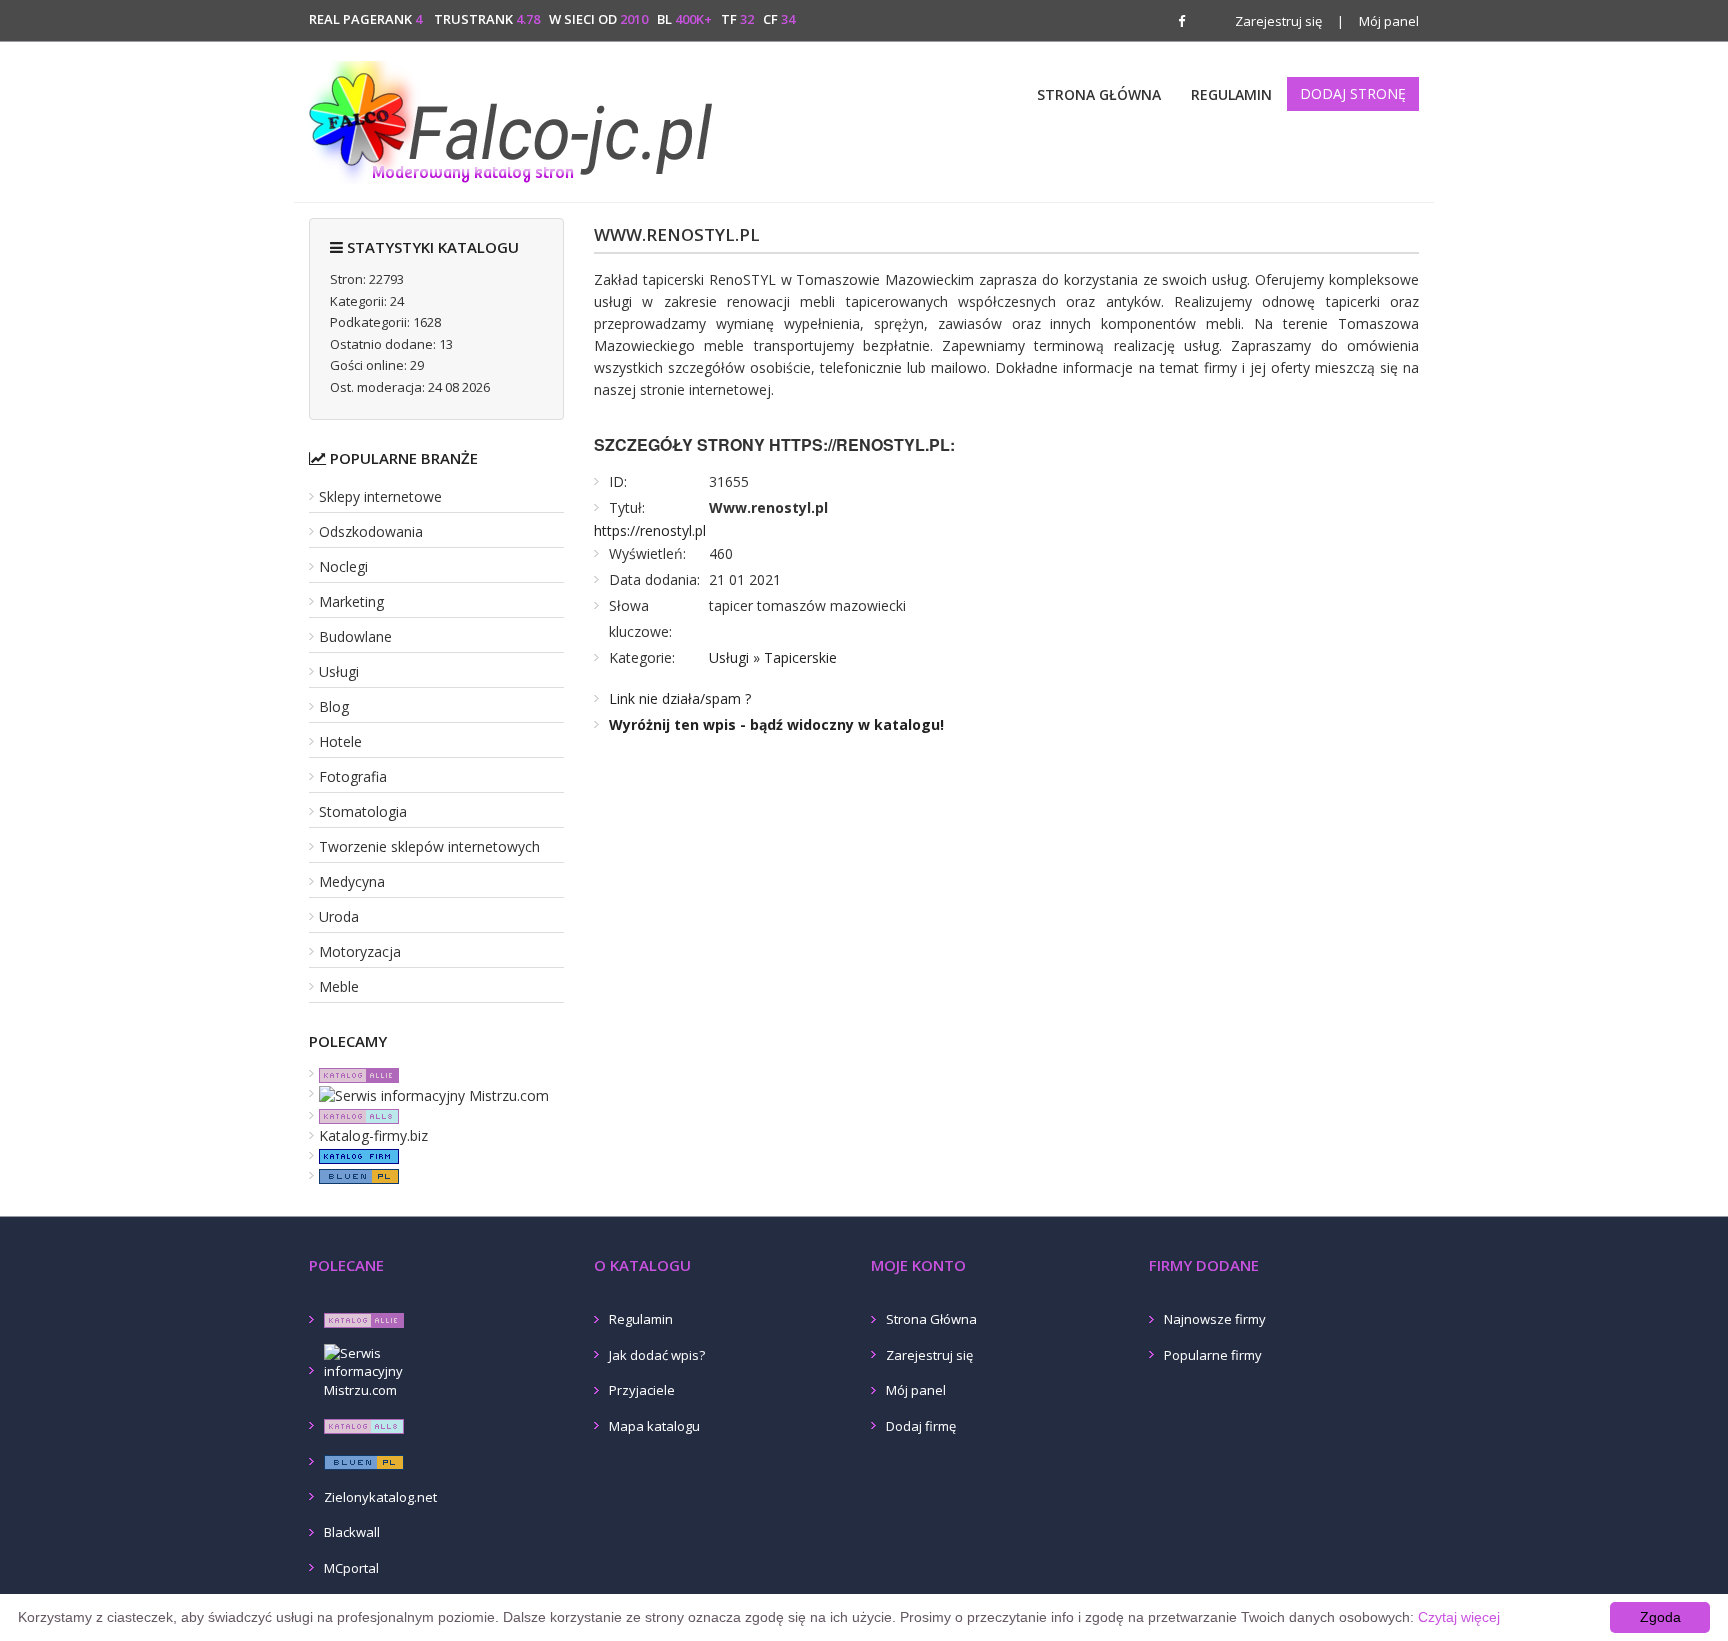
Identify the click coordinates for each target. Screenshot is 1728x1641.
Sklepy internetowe (380, 496)
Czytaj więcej (1459, 1617)
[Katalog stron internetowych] (354, 1115)
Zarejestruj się (1278, 21)
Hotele (340, 741)
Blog (334, 706)
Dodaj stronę (1353, 93)
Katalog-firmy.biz (373, 1135)
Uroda (339, 916)
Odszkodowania (371, 531)
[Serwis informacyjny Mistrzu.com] (429, 1093)
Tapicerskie (800, 657)
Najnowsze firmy (1215, 1319)
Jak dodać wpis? (657, 1355)
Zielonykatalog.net (380, 1497)
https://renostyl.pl (650, 530)
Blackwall (352, 1532)
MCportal (351, 1568)
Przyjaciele (642, 1390)
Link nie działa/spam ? (680, 698)
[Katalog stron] (354, 1073)
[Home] (514, 119)
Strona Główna (1099, 94)
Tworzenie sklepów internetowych (429, 846)
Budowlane (355, 636)
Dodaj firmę (921, 1426)
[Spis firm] (354, 1155)
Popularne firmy (1213, 1355)
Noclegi (343, 566)
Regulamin (1231, 94)
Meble (339, 986)
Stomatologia (363, 811)
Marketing (351, 601)
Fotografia (353, 776)
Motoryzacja (360, 951)
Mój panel (1378, 21)
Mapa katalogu (654, 1426)
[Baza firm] (354, 1175)
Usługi (339, 671)
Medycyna (352, 881)
